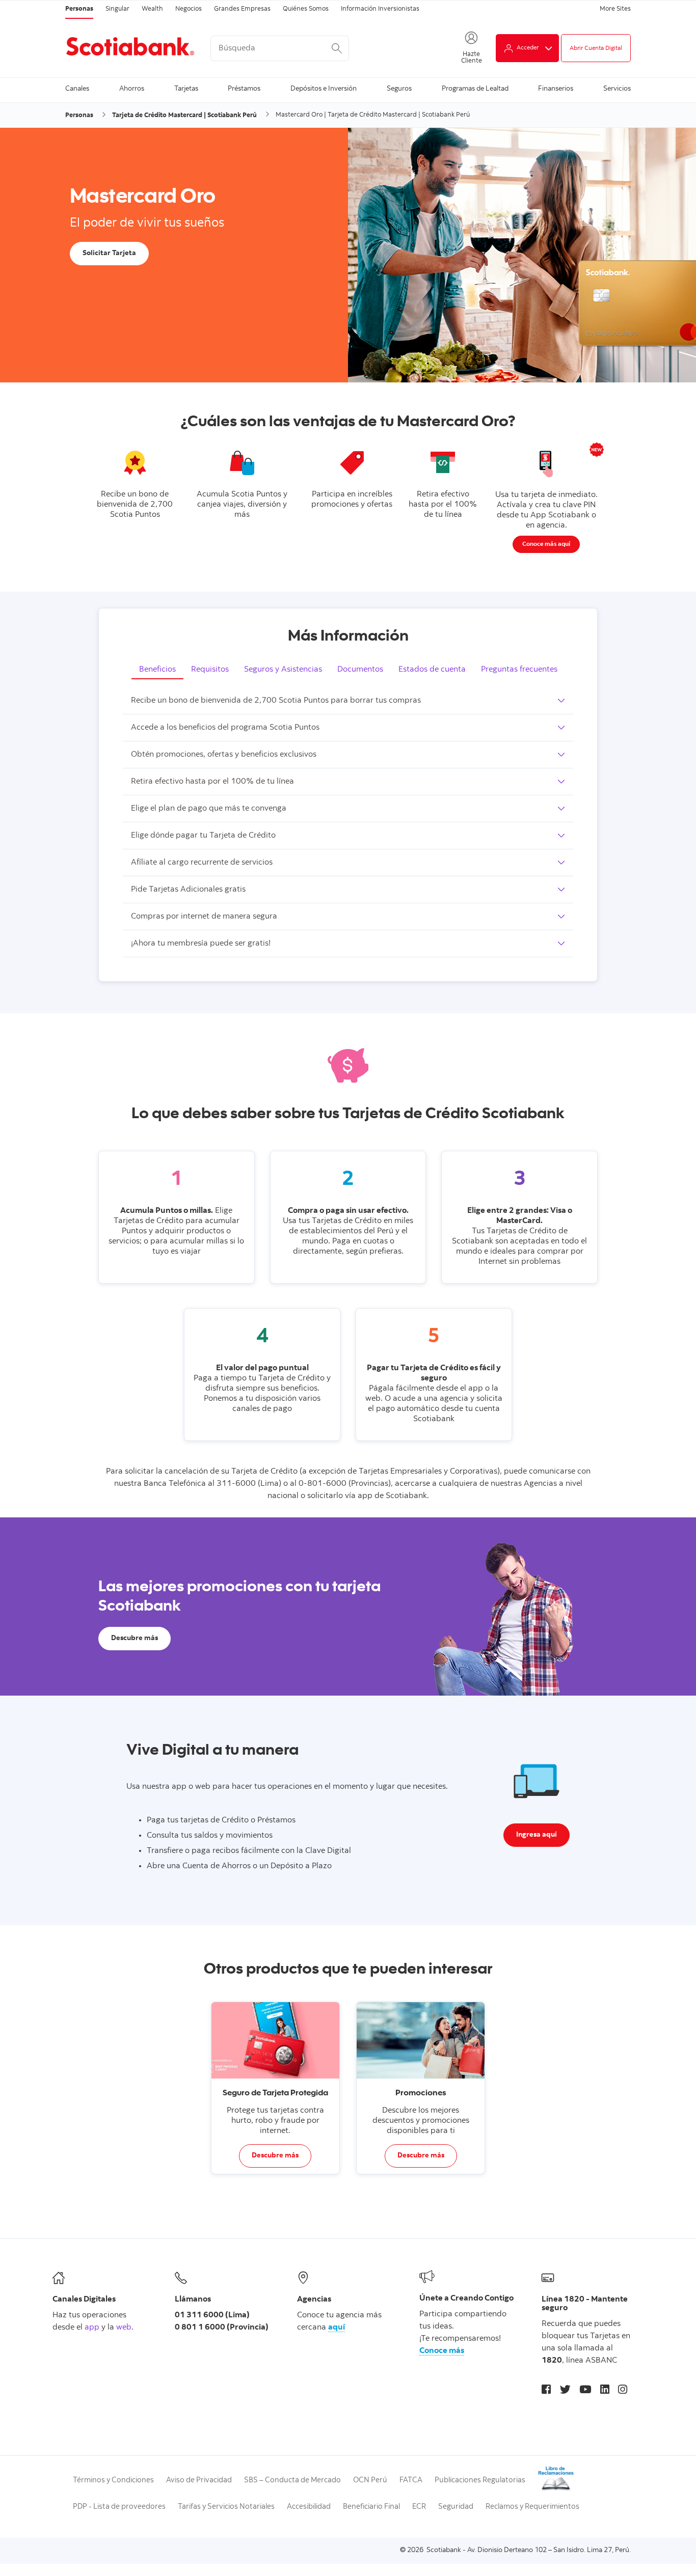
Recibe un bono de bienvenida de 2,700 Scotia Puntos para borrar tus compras (276, 701)
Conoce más (442, 2351)
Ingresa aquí (537, 1835)
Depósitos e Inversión (324, 89)
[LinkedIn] (605, 2391)
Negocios (189, 9)
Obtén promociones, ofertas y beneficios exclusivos (224, 755)
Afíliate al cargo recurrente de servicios (202, 863)
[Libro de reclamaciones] (556, 2490)
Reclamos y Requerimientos (532, 2507)
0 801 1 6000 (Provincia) (222, 2328)
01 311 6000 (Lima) (212, 2315)
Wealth (152, 9)
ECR (419, 2507)
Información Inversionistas (380, 9)
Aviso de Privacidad (199, 2481)
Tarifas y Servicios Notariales (226, 2507)
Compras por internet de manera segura (204, 917)
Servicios (617, 89)
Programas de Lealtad (475, 89)
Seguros (399, 89)
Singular (117, 9)
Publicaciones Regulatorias (480, 2481)
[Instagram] (623, 2391)
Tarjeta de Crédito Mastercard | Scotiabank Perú (184, 116)
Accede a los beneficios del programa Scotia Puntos (225, 728)
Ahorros (132, 89)
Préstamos (244, 89)
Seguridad (456, 2507)
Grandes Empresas (242, 9)
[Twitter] (565, 2391)
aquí (337, 2328)
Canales (77, 89)
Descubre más (135, 1639)
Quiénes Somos (306, 9)
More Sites (615, 9)
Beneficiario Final (371, 2507)
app (92, 2328)
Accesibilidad (309, 2507)
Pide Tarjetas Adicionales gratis (188, 890)
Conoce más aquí (546, 544)
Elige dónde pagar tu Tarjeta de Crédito (203, 836)
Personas (79, 9)
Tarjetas (186, 89)
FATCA (411, 2481)
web (124, 2328)
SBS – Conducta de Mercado (292, 2481)
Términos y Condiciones (113, 2481)
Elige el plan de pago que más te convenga (209, 809)
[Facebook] (546, 2391)
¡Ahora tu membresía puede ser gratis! (201, 944)
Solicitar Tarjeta (109, 254)
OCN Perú (370, 2481)
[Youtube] (585, 2391)
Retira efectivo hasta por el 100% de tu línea (212, 782)
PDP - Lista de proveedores (119, 2507)
